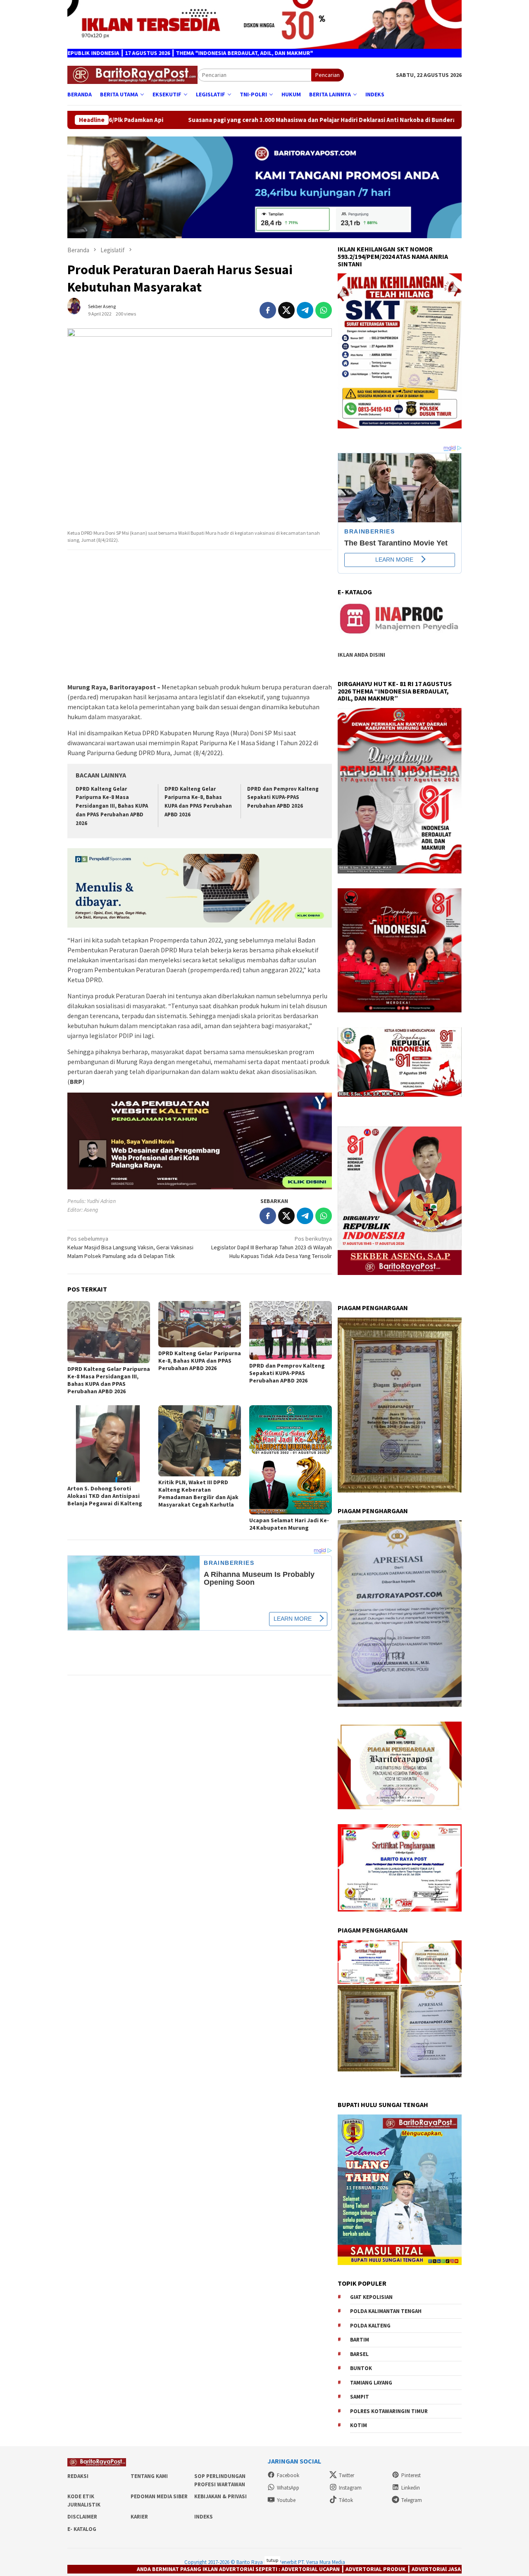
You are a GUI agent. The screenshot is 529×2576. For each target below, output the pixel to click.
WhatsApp (288, 2488)
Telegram (412, 2500)
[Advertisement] (200, 617)
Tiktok (346, 2500)
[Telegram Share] (305, 310)
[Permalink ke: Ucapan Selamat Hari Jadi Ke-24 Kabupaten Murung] (291, 1460)
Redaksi (78, 2476)
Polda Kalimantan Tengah (386, 2311)
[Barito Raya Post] (132, 74)
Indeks (204, 2517)
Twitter (347, 2475)
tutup (272, 2560)
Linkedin (411, 2488)
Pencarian (328, 75)
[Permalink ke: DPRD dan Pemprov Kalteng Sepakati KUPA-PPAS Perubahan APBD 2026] (291, 1330)
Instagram (350, 2488)
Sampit (360, 2397)
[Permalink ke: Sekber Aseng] (78, 309)
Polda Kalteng (370, 2326)
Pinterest (411, 2475)
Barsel (359, 2354)
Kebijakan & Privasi (220, 2496)
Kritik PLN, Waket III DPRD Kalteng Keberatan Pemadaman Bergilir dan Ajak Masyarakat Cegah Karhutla (198, 1493)
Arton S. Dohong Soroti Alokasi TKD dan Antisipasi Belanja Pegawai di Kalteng (105, 1496)
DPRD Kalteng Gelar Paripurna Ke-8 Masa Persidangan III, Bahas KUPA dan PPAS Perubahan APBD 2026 (112, 806)
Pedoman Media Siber (159, 2496)
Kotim (359, 2425)
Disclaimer (82, 2517)
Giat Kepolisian (371, 2297)
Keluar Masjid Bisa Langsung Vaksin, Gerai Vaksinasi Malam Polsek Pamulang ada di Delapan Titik (130, 1247)
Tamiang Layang (371, 2383)
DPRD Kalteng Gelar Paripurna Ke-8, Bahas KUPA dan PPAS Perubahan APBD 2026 (200, 1361)
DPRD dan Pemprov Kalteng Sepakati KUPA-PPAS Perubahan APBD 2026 (283, 798)
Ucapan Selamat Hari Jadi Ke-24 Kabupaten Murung (289, 1524)
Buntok (361, 2368)
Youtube (286, 2500)
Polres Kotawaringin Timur (389, 2411)
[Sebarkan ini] (268, 310)
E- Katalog (82, 2529)
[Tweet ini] (286, 310)
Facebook (288, 2475)
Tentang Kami (149, 2476)
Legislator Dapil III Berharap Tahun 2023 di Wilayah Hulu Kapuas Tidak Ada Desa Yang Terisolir (272, 1247)
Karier (139, 2517)
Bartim (360, 2340)
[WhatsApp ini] (324, 310)
